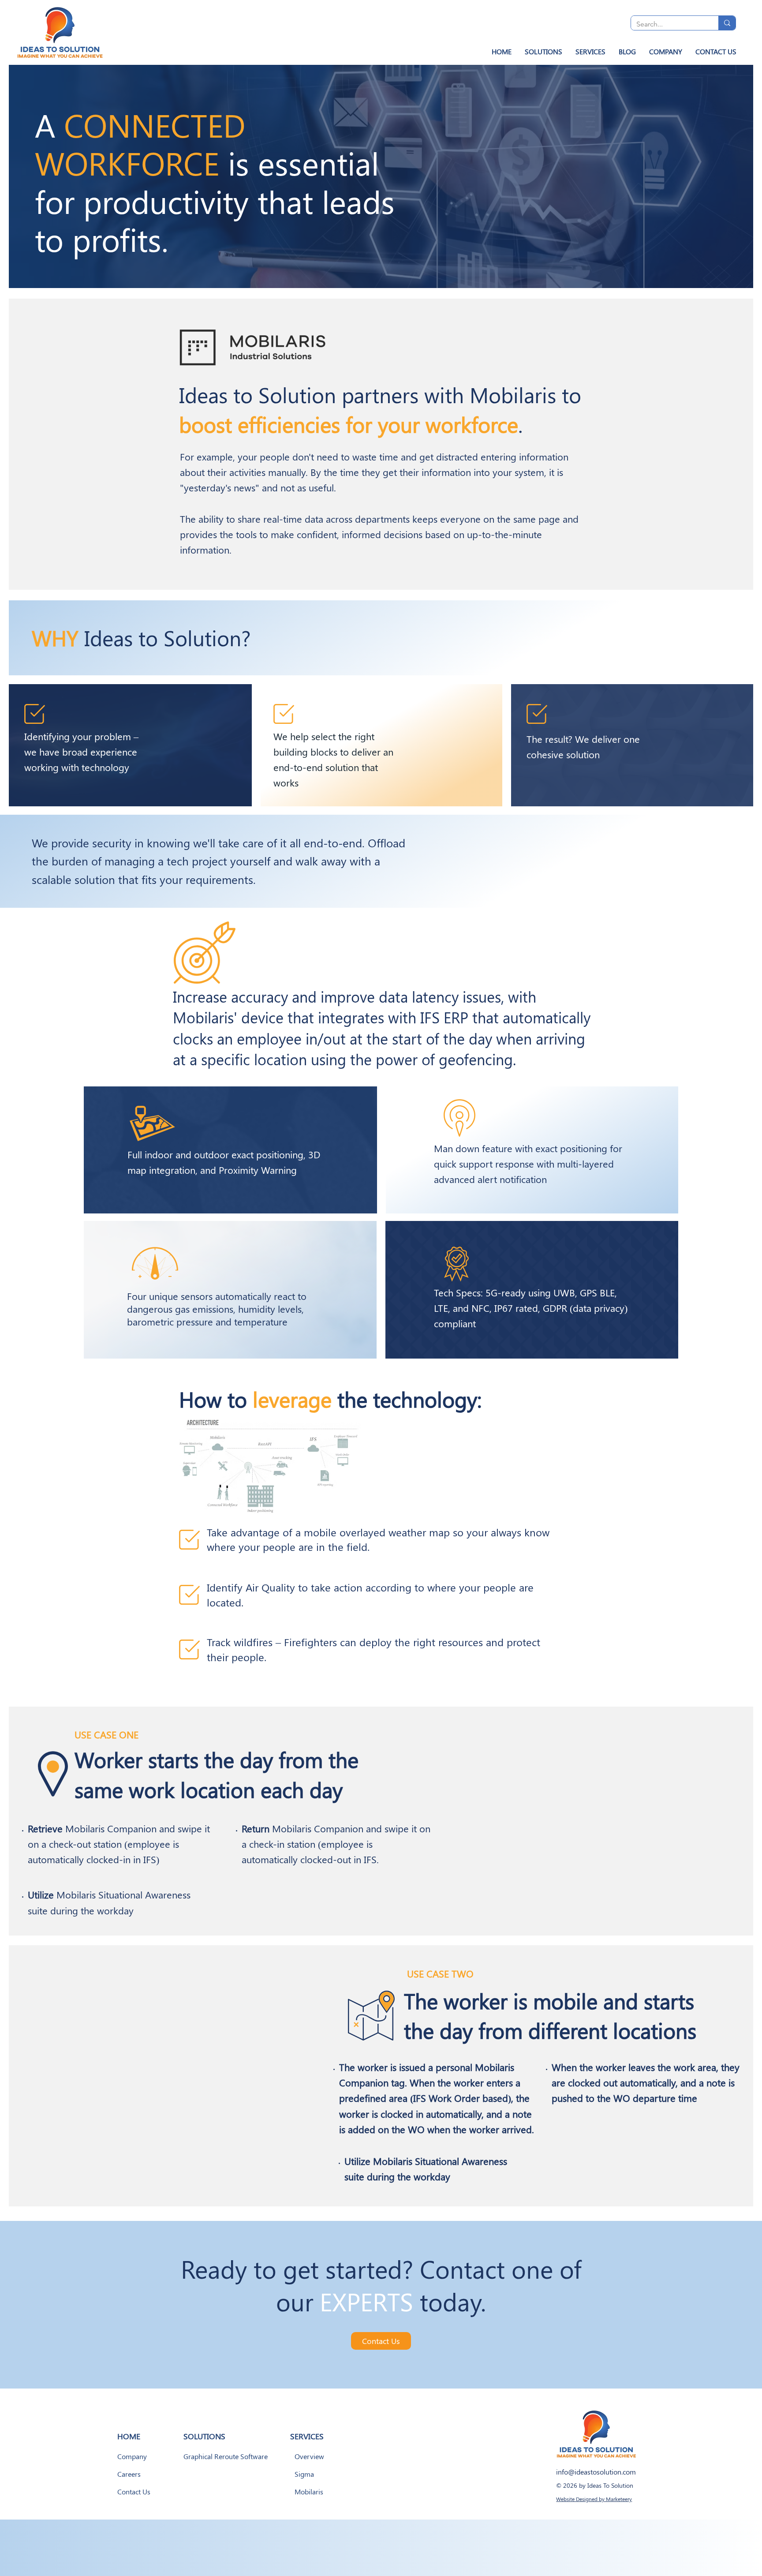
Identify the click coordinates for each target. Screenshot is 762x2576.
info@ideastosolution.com (596, 2472)
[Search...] (727, 23)
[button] (543, 51)
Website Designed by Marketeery (594, 2499)
